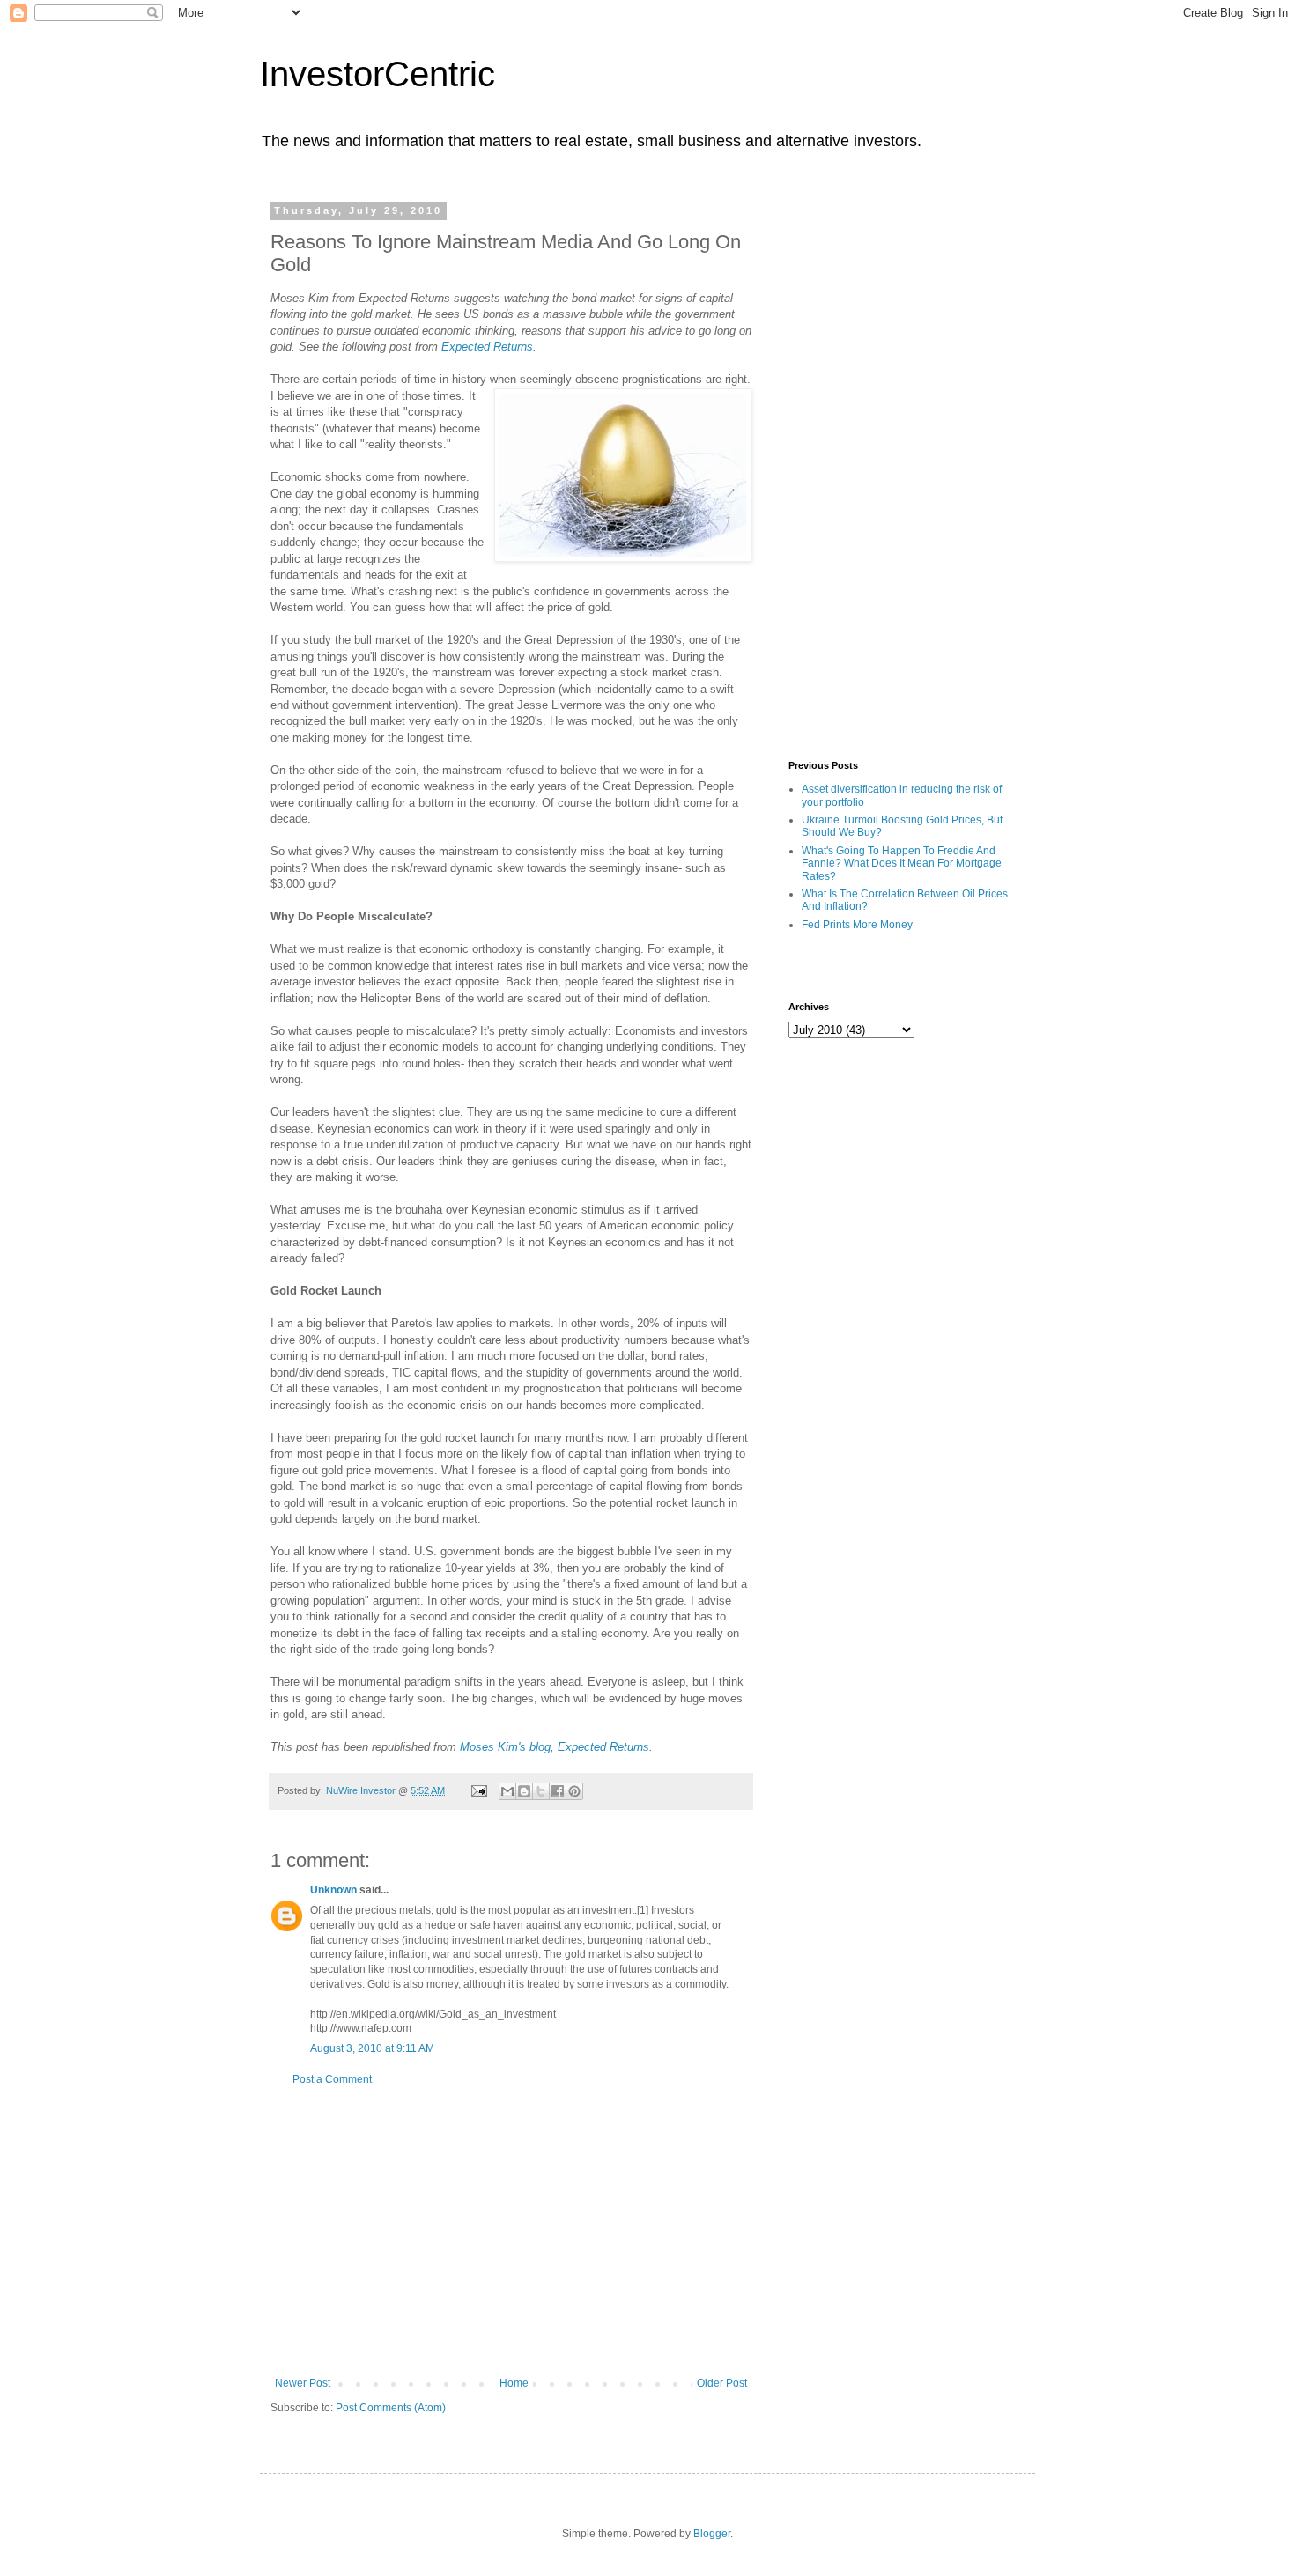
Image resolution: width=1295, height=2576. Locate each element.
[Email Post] (478, 1790)
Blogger (712, 2534)
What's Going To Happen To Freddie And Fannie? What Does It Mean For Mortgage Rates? (902, 864)
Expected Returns (487, 347)
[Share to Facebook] (558, 1791)
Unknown (333, 1890)
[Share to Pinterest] (574, 1791)
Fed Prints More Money (857, 925)
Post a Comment (332, 2079)
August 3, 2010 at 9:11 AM (372, 2048)
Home (514, 2383)
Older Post (722, 2383)
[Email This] (507, 1791)
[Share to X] (541, 1791)
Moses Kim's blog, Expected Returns (555, 1747)
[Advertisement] (511, 2232)
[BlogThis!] (524, 1791)
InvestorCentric (377, 74)
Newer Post (303, 2383)
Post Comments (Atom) (391, 2408)
